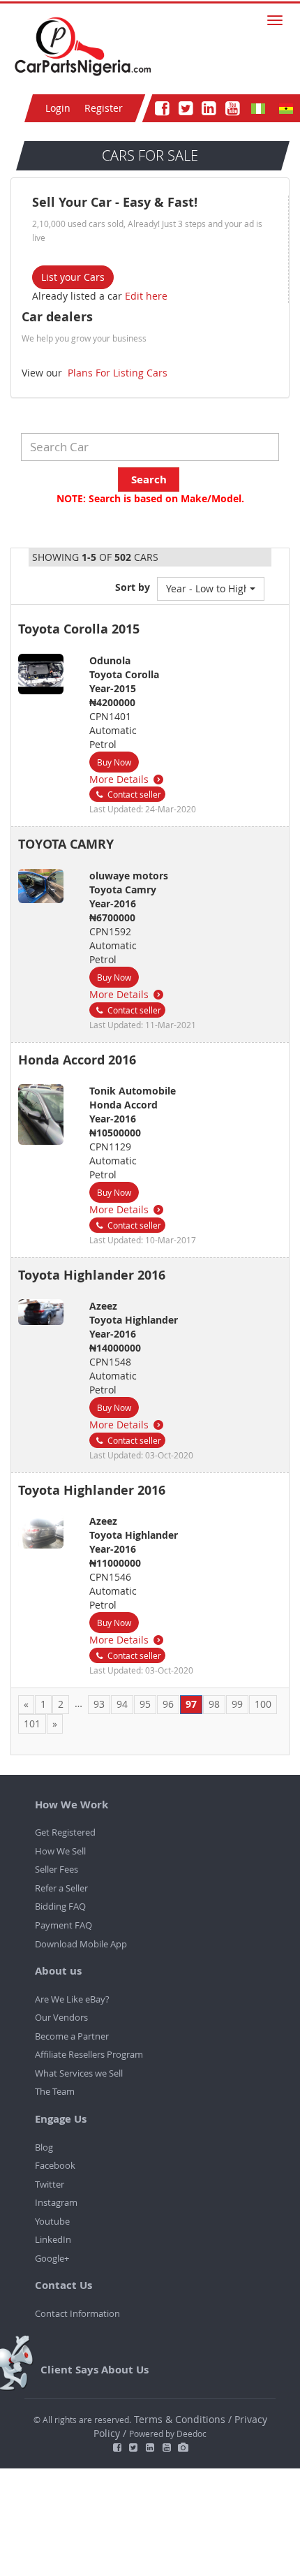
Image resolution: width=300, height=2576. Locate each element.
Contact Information (77, 2313)
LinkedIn (53, 2239)
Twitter (50, 2184)
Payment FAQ (63, 1925)
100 (263, 1704)
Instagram (56, 2202)
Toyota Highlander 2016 (92, 1275)
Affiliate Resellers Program (89, 2054)
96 (168, 1704)
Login (58, 108)
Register (104, 108)
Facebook (55, 2165)
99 (237, 1704)
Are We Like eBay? (72, 1999)
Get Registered (65, 1832)
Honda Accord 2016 (77, 1060)
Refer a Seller (61, 1888)
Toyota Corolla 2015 (79, 629)
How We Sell (60, 1851)
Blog (44, 2147)
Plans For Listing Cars (116, 373)
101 (32, 1724)
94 (122, 1704)
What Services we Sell (79, 2073)
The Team (55, 2091)
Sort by (133, 587)
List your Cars (73, 277)
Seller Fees (57, 1869)
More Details (120, 779)
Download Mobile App (81, 1944)
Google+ (52, 2258)
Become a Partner (72, 2036)
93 (99, 1704)
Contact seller (133, 794)
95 (145, 1704)
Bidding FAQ (60, 1906)
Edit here (146, 296)
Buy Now (114, 762)
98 (214, 1704)
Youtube (52, 2221)
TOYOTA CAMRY (66, 844)
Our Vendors (61, 2017)
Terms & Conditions (181, 2419)
